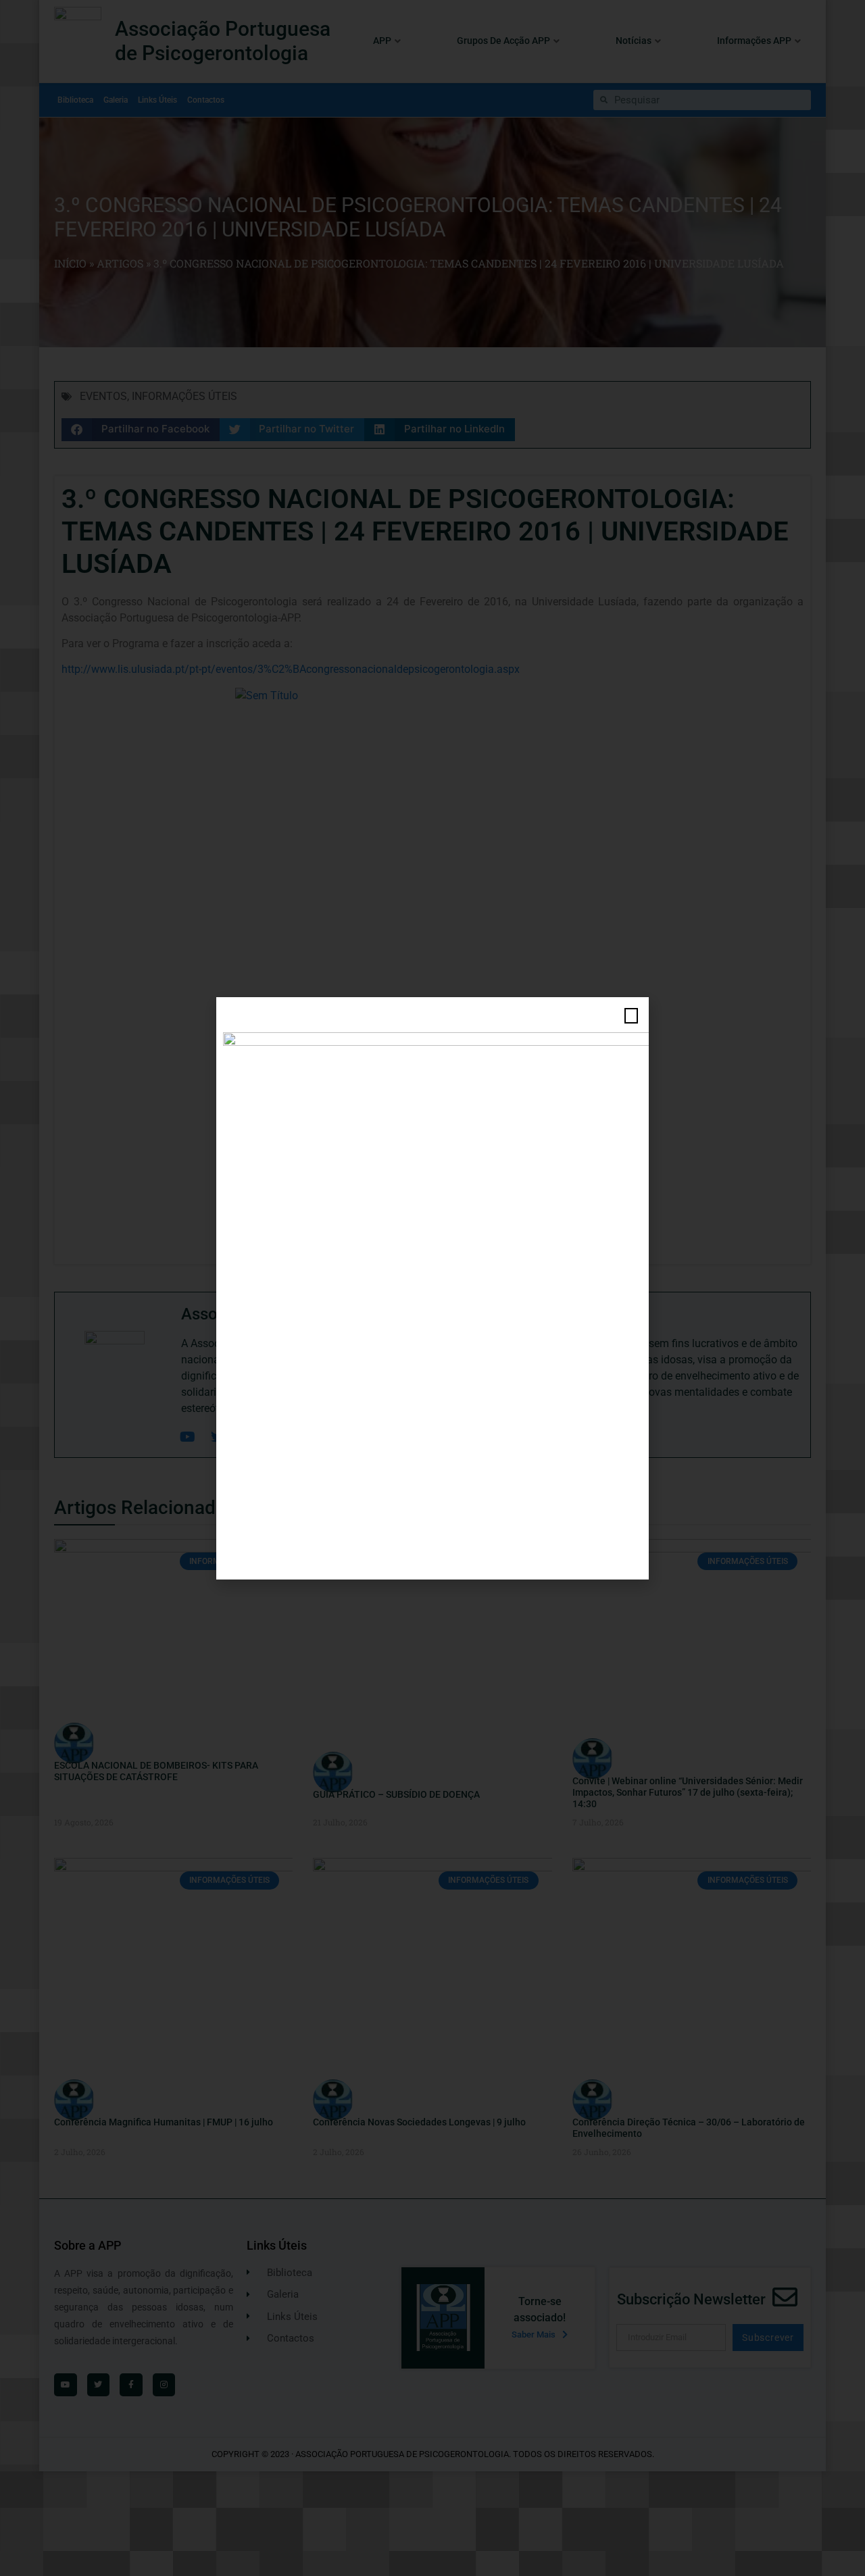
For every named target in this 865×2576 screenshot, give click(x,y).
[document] (432, 1288)
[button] (631, 1016)
